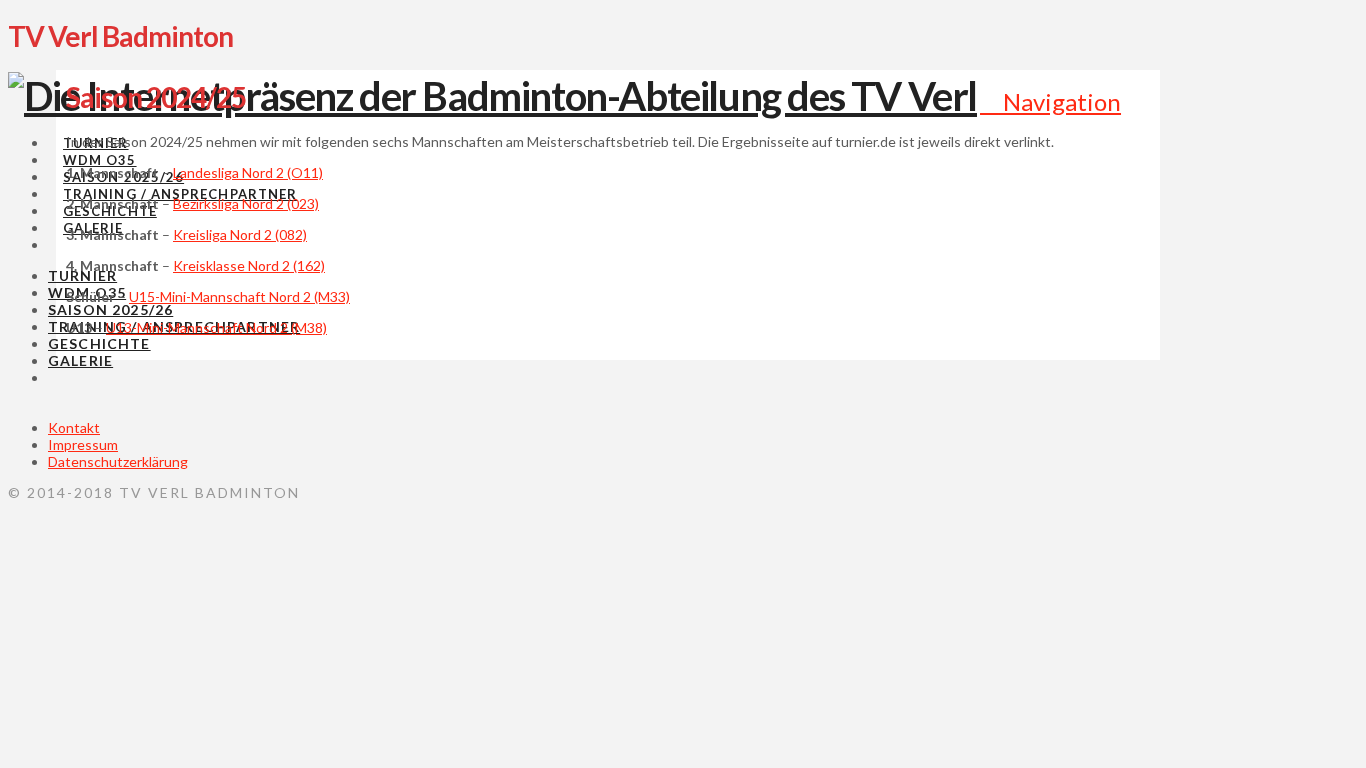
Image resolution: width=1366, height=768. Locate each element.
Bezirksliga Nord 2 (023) (246, 203)
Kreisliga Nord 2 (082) (240, 234)
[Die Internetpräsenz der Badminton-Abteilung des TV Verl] (492, 96)
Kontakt (74, 427)
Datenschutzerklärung (118, 461)
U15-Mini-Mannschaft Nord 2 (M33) (239, 296)
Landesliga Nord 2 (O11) (248, 172)
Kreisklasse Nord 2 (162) (249, 265)
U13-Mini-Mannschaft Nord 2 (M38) (216, 327)
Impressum (83, 444)
